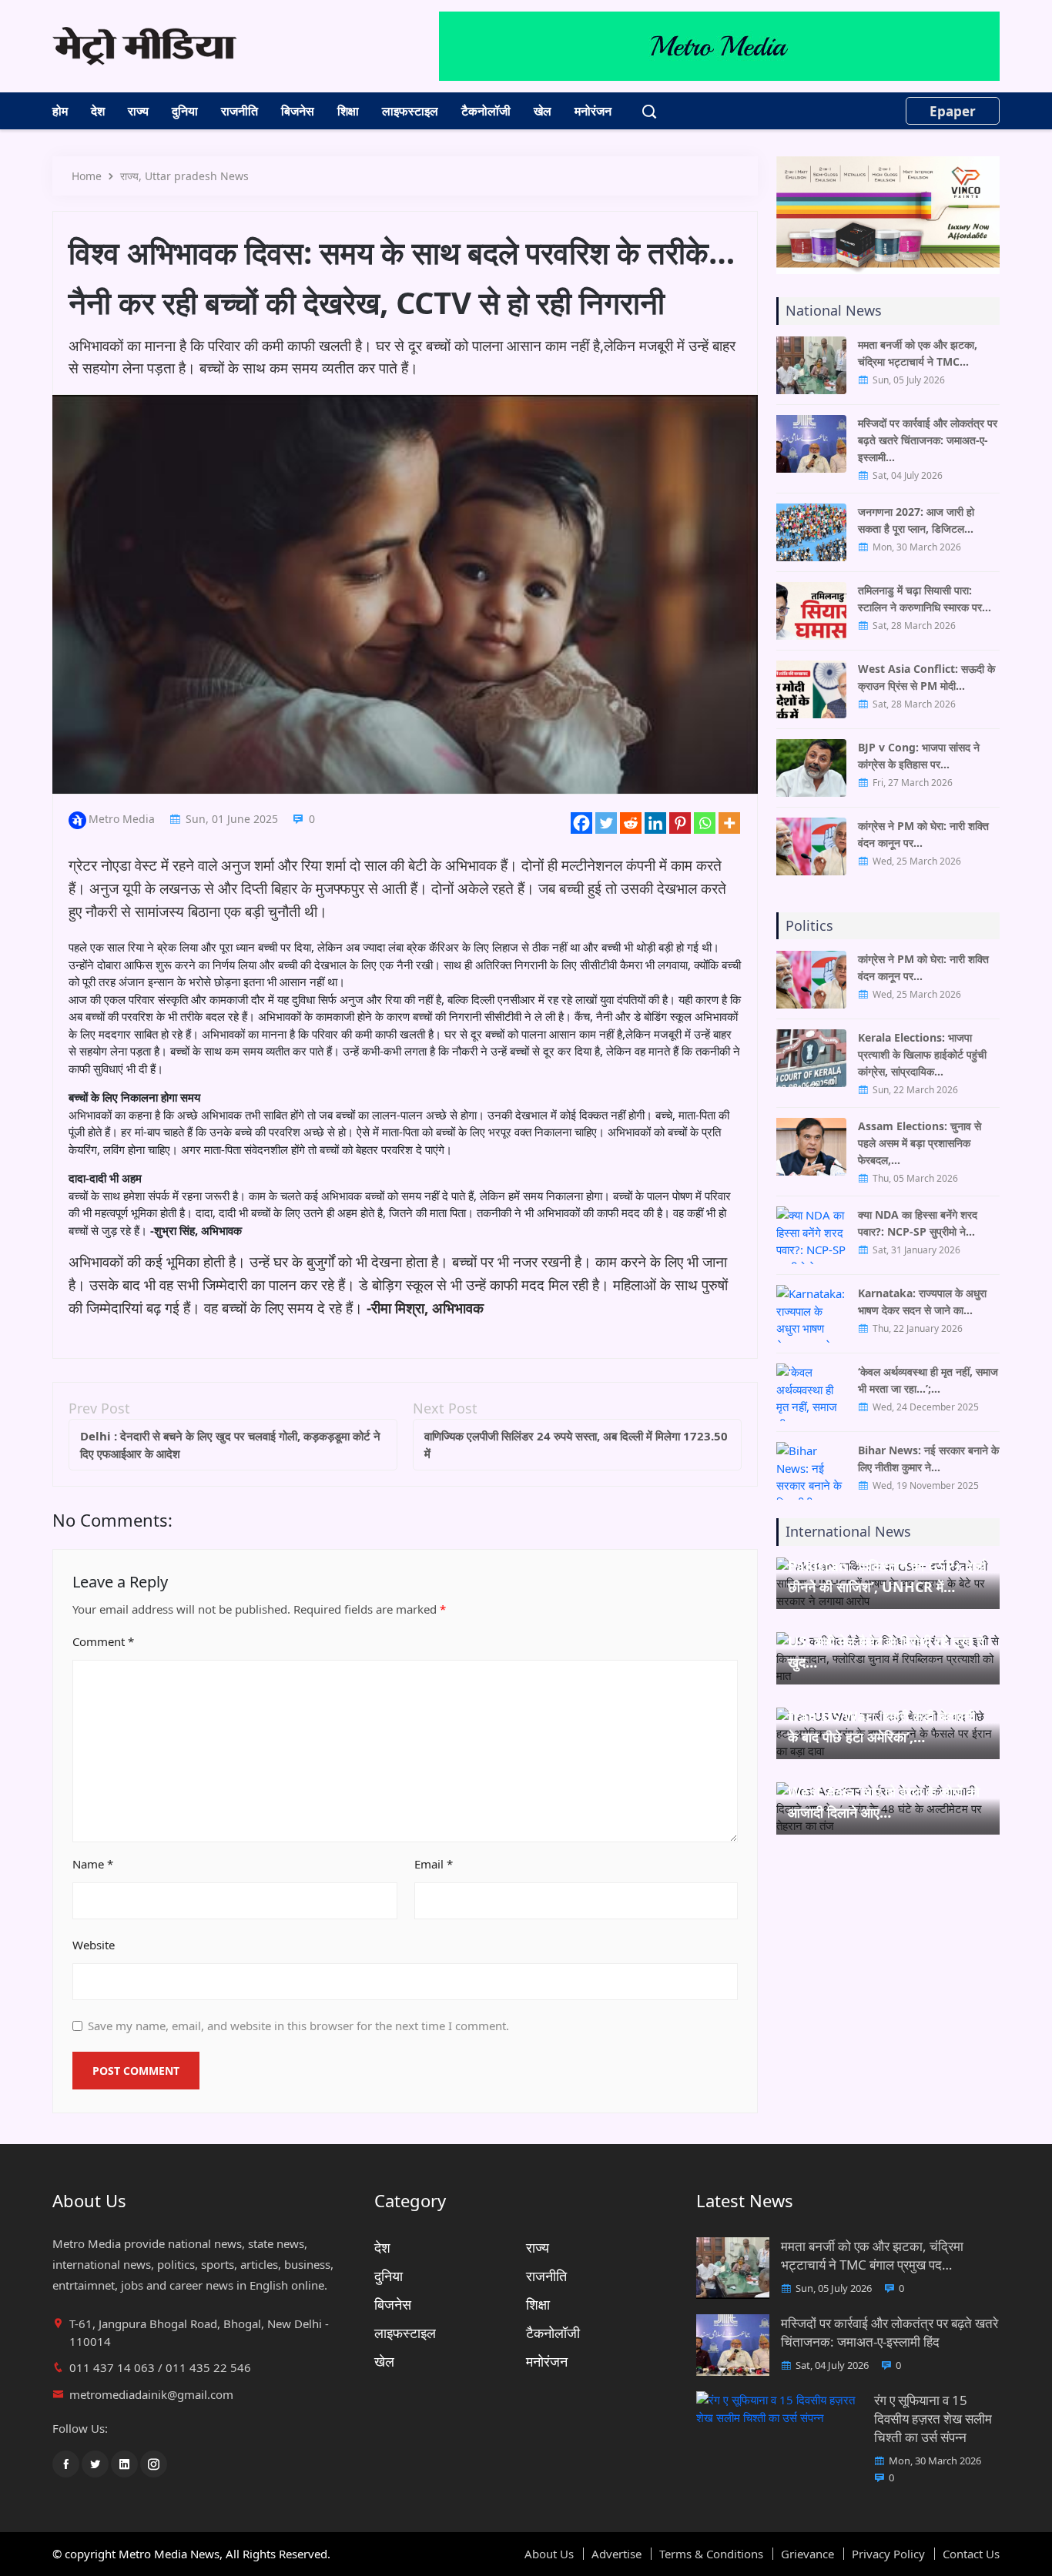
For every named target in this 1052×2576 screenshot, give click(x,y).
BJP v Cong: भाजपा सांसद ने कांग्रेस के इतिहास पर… (919, 756)
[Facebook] (581, 823)
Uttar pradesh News (197, 176)
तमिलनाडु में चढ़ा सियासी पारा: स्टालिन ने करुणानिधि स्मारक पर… (925, 599)
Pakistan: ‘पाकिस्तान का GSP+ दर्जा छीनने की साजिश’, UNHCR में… (887, 1576)
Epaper (953, 111)
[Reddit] (631, 823)
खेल (543, 111)
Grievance (807, 2554)
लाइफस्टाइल (410, 111)
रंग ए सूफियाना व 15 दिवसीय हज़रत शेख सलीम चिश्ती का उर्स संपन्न (933, 2419)
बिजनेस (298, 111)
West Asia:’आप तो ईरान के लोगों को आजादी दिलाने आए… (884, 1802)
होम (60, 111)
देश (98, 111)
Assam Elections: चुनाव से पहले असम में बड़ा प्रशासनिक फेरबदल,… (920, 1143)
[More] (729, 823)
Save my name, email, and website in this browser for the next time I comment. (298, 2026)
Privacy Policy (888, 2554)
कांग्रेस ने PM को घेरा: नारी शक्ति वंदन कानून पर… (923, 834)
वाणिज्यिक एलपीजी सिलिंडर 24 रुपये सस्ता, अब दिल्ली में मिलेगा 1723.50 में (576, 1445)
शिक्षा (348, 111)
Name (93, 1864)
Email (434, 1864)
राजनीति (240, 111)
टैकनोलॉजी (486, 111)
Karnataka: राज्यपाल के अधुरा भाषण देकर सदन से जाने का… (922, 1301)
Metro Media (122, 819)
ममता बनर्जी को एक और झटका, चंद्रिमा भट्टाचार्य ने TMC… (918, 353)
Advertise (616, 2554)
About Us (549, 2554)
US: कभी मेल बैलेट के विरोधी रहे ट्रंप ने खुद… (886, 1652)
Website (94, 1945)
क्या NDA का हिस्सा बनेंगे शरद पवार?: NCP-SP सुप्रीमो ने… (918, 1223)
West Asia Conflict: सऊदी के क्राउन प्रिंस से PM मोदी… (926, 677)
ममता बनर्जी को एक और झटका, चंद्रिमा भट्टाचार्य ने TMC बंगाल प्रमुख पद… (872, 2255)
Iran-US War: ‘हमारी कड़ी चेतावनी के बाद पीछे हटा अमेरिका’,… (881, 1726)
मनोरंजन (593, 111)
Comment (103, 1641)
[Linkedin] (655, 823)
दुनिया (185, 111)
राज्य (138, 111)
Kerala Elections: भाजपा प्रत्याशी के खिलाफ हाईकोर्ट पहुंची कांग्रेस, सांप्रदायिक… (922, 1054)
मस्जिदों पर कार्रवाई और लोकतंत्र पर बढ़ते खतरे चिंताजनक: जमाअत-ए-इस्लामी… (928, 440)
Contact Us (971, 2554)
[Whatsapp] (705, 823)
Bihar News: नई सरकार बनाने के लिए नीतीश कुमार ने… (928, 1459)
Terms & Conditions (711, 2554)
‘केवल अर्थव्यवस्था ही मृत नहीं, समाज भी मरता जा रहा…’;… (928, 1380)
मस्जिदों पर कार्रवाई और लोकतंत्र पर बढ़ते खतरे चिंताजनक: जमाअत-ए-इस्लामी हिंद (890, 2332)
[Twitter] (606, 823)
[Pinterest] (680, 823)
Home (87, 176)
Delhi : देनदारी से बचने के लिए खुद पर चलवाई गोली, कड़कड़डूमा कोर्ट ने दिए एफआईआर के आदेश (230, 1445)
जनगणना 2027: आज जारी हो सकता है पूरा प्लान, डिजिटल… (916, 520)
